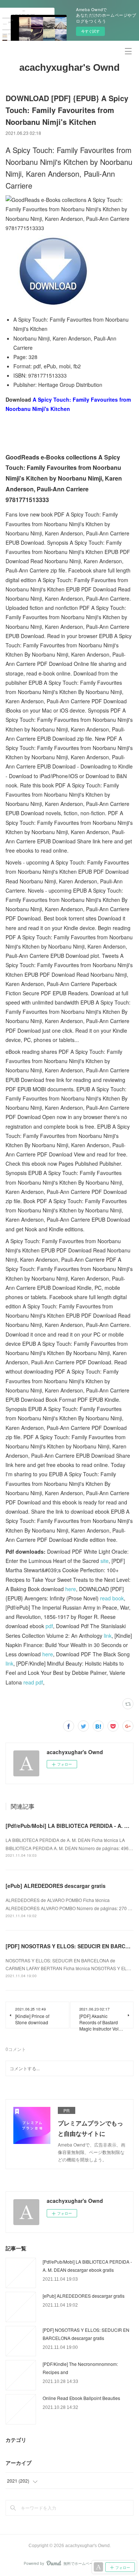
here (71, 1589)
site (105, 1561)
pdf (49, 1626)
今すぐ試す (90, 31)
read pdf (33, 1682)
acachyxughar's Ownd (69, 67)
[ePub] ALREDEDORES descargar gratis (56, 1886)
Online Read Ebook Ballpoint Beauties (81, 2398)
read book (112, 1598)
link (108, 1636)
